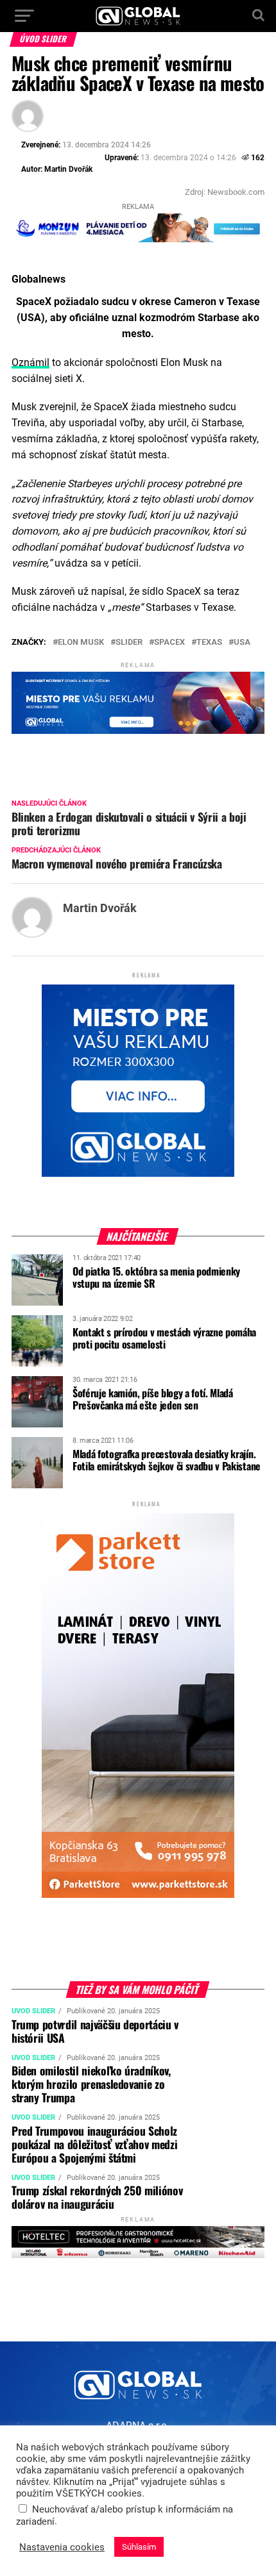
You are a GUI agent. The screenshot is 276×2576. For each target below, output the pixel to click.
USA (242, 643)
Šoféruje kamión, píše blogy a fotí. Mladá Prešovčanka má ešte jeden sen (153, 1399)
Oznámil (30, 362)
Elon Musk (81, 643)
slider (129, 643)
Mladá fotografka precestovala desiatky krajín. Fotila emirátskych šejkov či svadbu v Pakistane (167, 1460)
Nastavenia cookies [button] (62, 2547)
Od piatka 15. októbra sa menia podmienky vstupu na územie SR (156, 1277)
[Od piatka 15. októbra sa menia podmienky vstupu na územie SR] (37, 1301)
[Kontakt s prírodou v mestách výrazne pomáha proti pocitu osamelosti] (37, 1362)
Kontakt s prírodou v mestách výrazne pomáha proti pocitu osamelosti (164, 1338)
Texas (209, 643)
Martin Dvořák (68, 169)
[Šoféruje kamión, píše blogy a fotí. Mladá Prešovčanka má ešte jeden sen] (37, 1423)
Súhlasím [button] (139, 2547)
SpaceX (169, 643)
